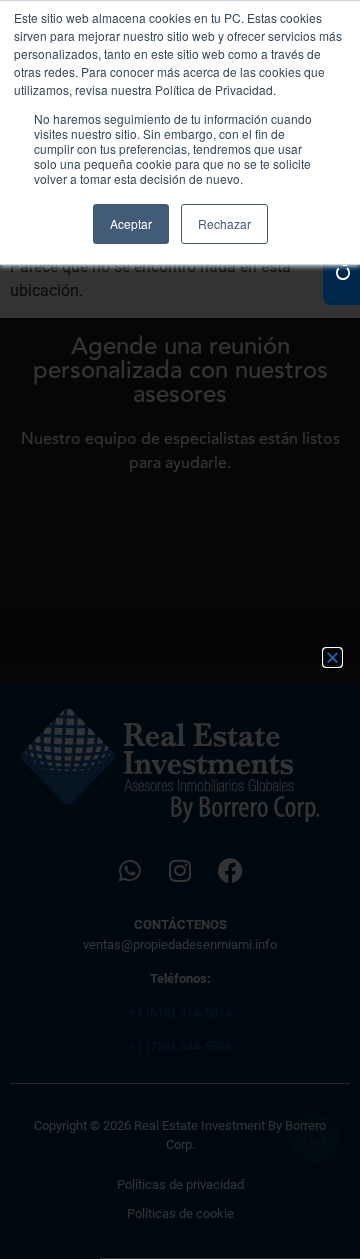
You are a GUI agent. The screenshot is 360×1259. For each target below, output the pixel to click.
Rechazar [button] (224, 223)
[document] (180, 629)
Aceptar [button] (131, 223)
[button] (332, 657)
